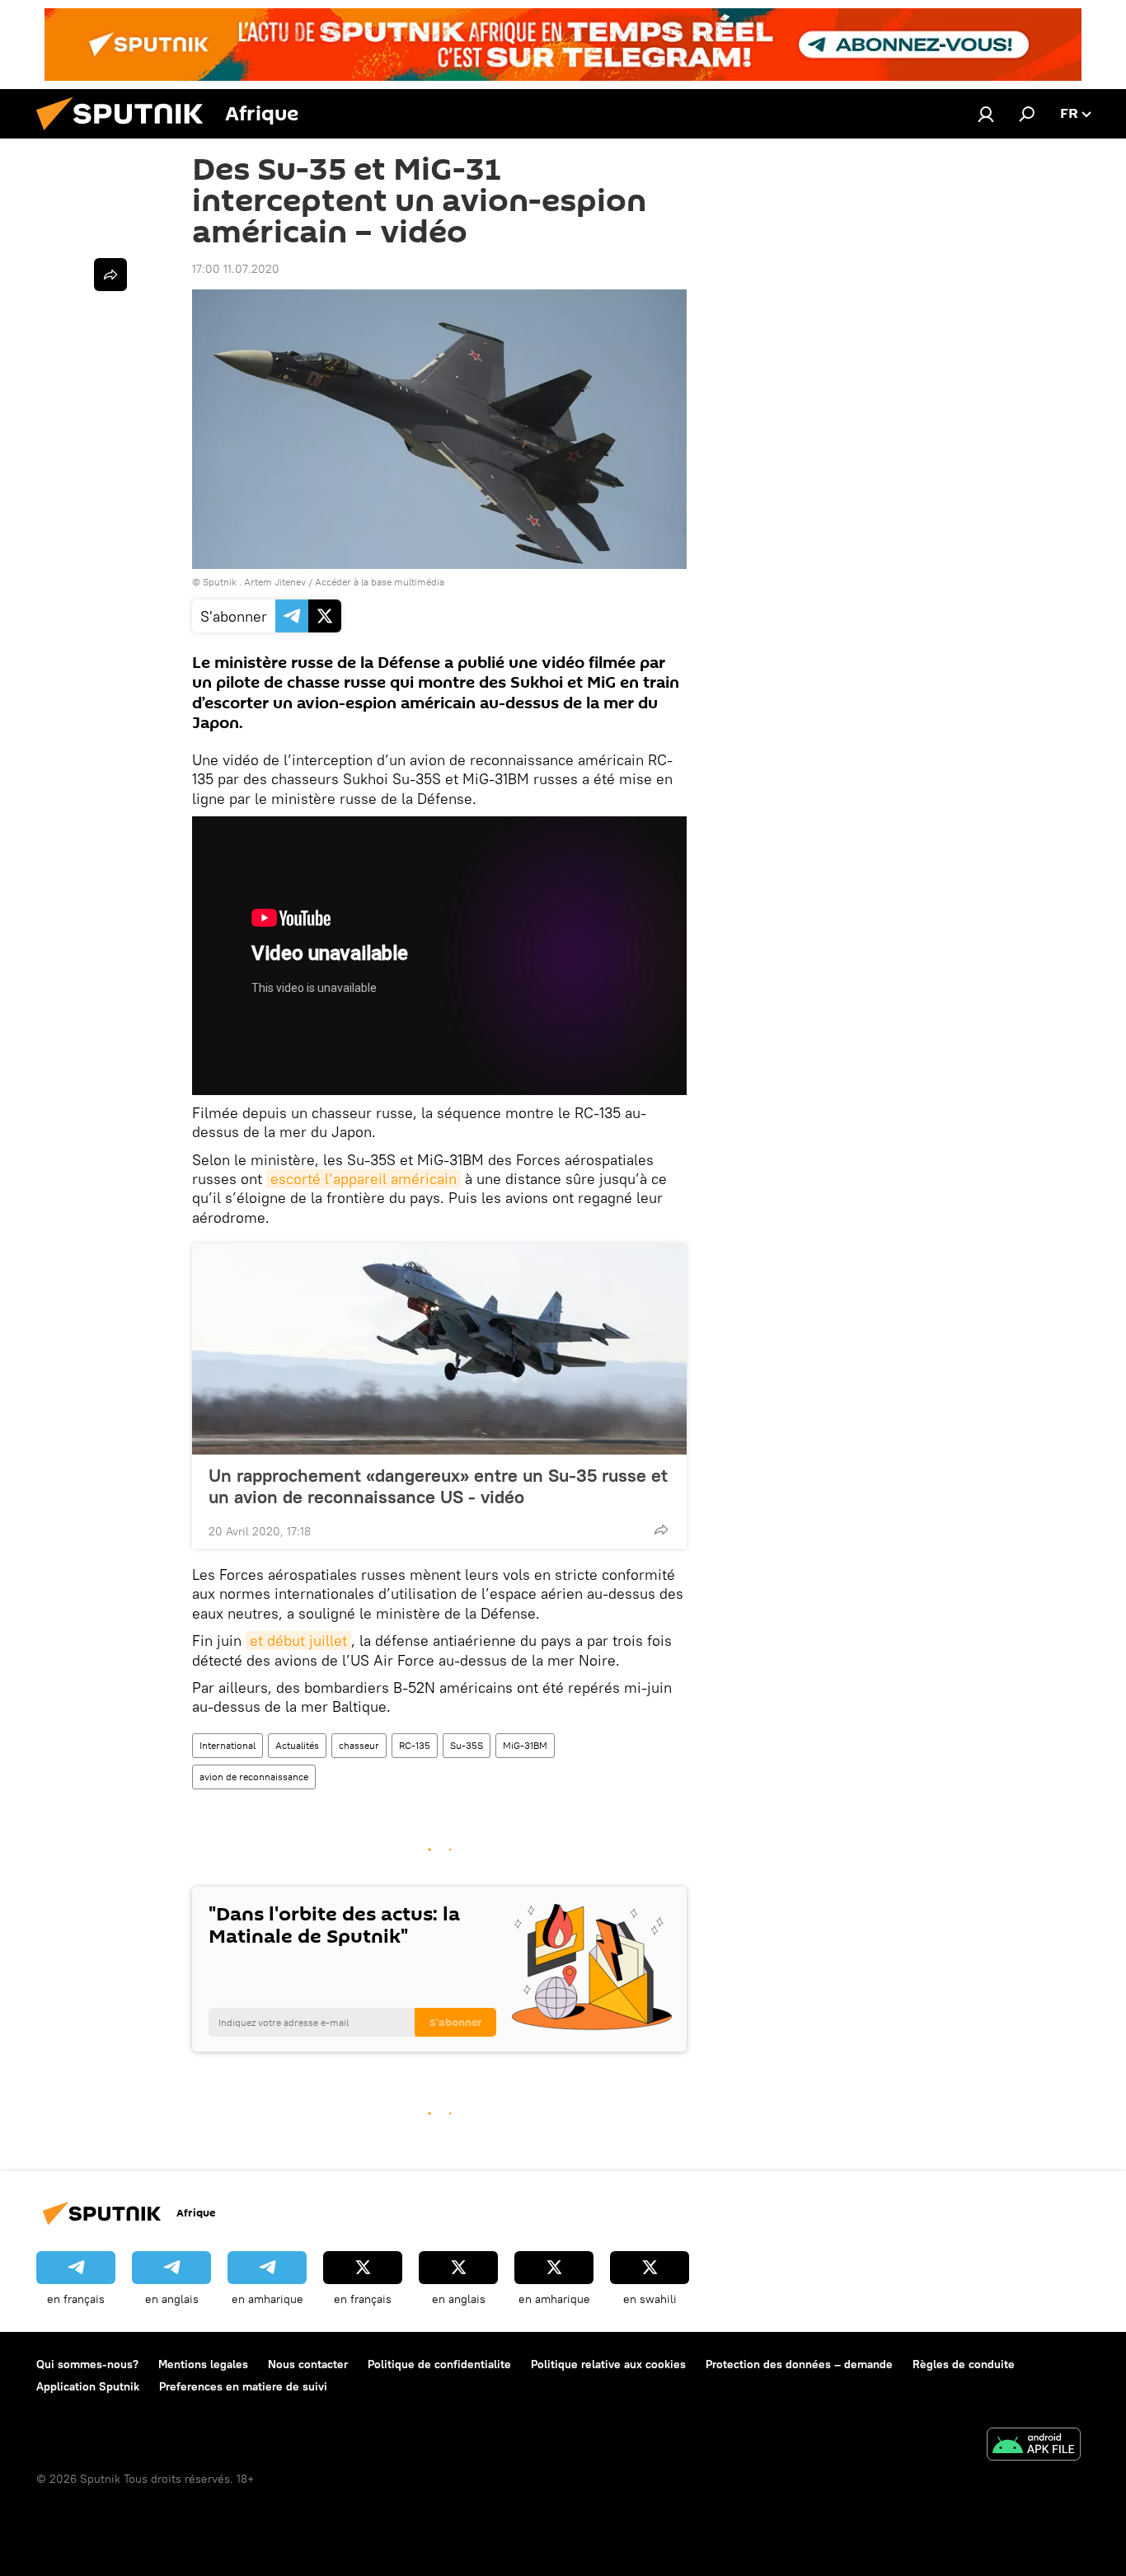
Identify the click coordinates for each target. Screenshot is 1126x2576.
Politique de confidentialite (439, 2364)
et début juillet (298, 1641)
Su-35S (467, 1745)
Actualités (297, 1745)
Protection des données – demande (799, 2364)
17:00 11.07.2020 (236, 269)
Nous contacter (308, 2364)
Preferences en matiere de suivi (243, 2386)
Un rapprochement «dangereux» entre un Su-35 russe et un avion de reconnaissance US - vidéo (438, 1486)
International (228, 1745)
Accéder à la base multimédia (380, 582)
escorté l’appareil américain (364, 1179)
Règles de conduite (964, 2364)
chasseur (359, 1745)
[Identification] (986, 114)
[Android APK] (1034, 2446)
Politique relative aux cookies (608, 2364)
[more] (661, 1530)
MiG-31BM (525, 1745)
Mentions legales (203, 2364)
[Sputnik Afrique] (126, 134)
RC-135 (415, 1745)
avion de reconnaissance (254, 1777)
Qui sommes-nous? (87, 2364)
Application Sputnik (88, 2386)
